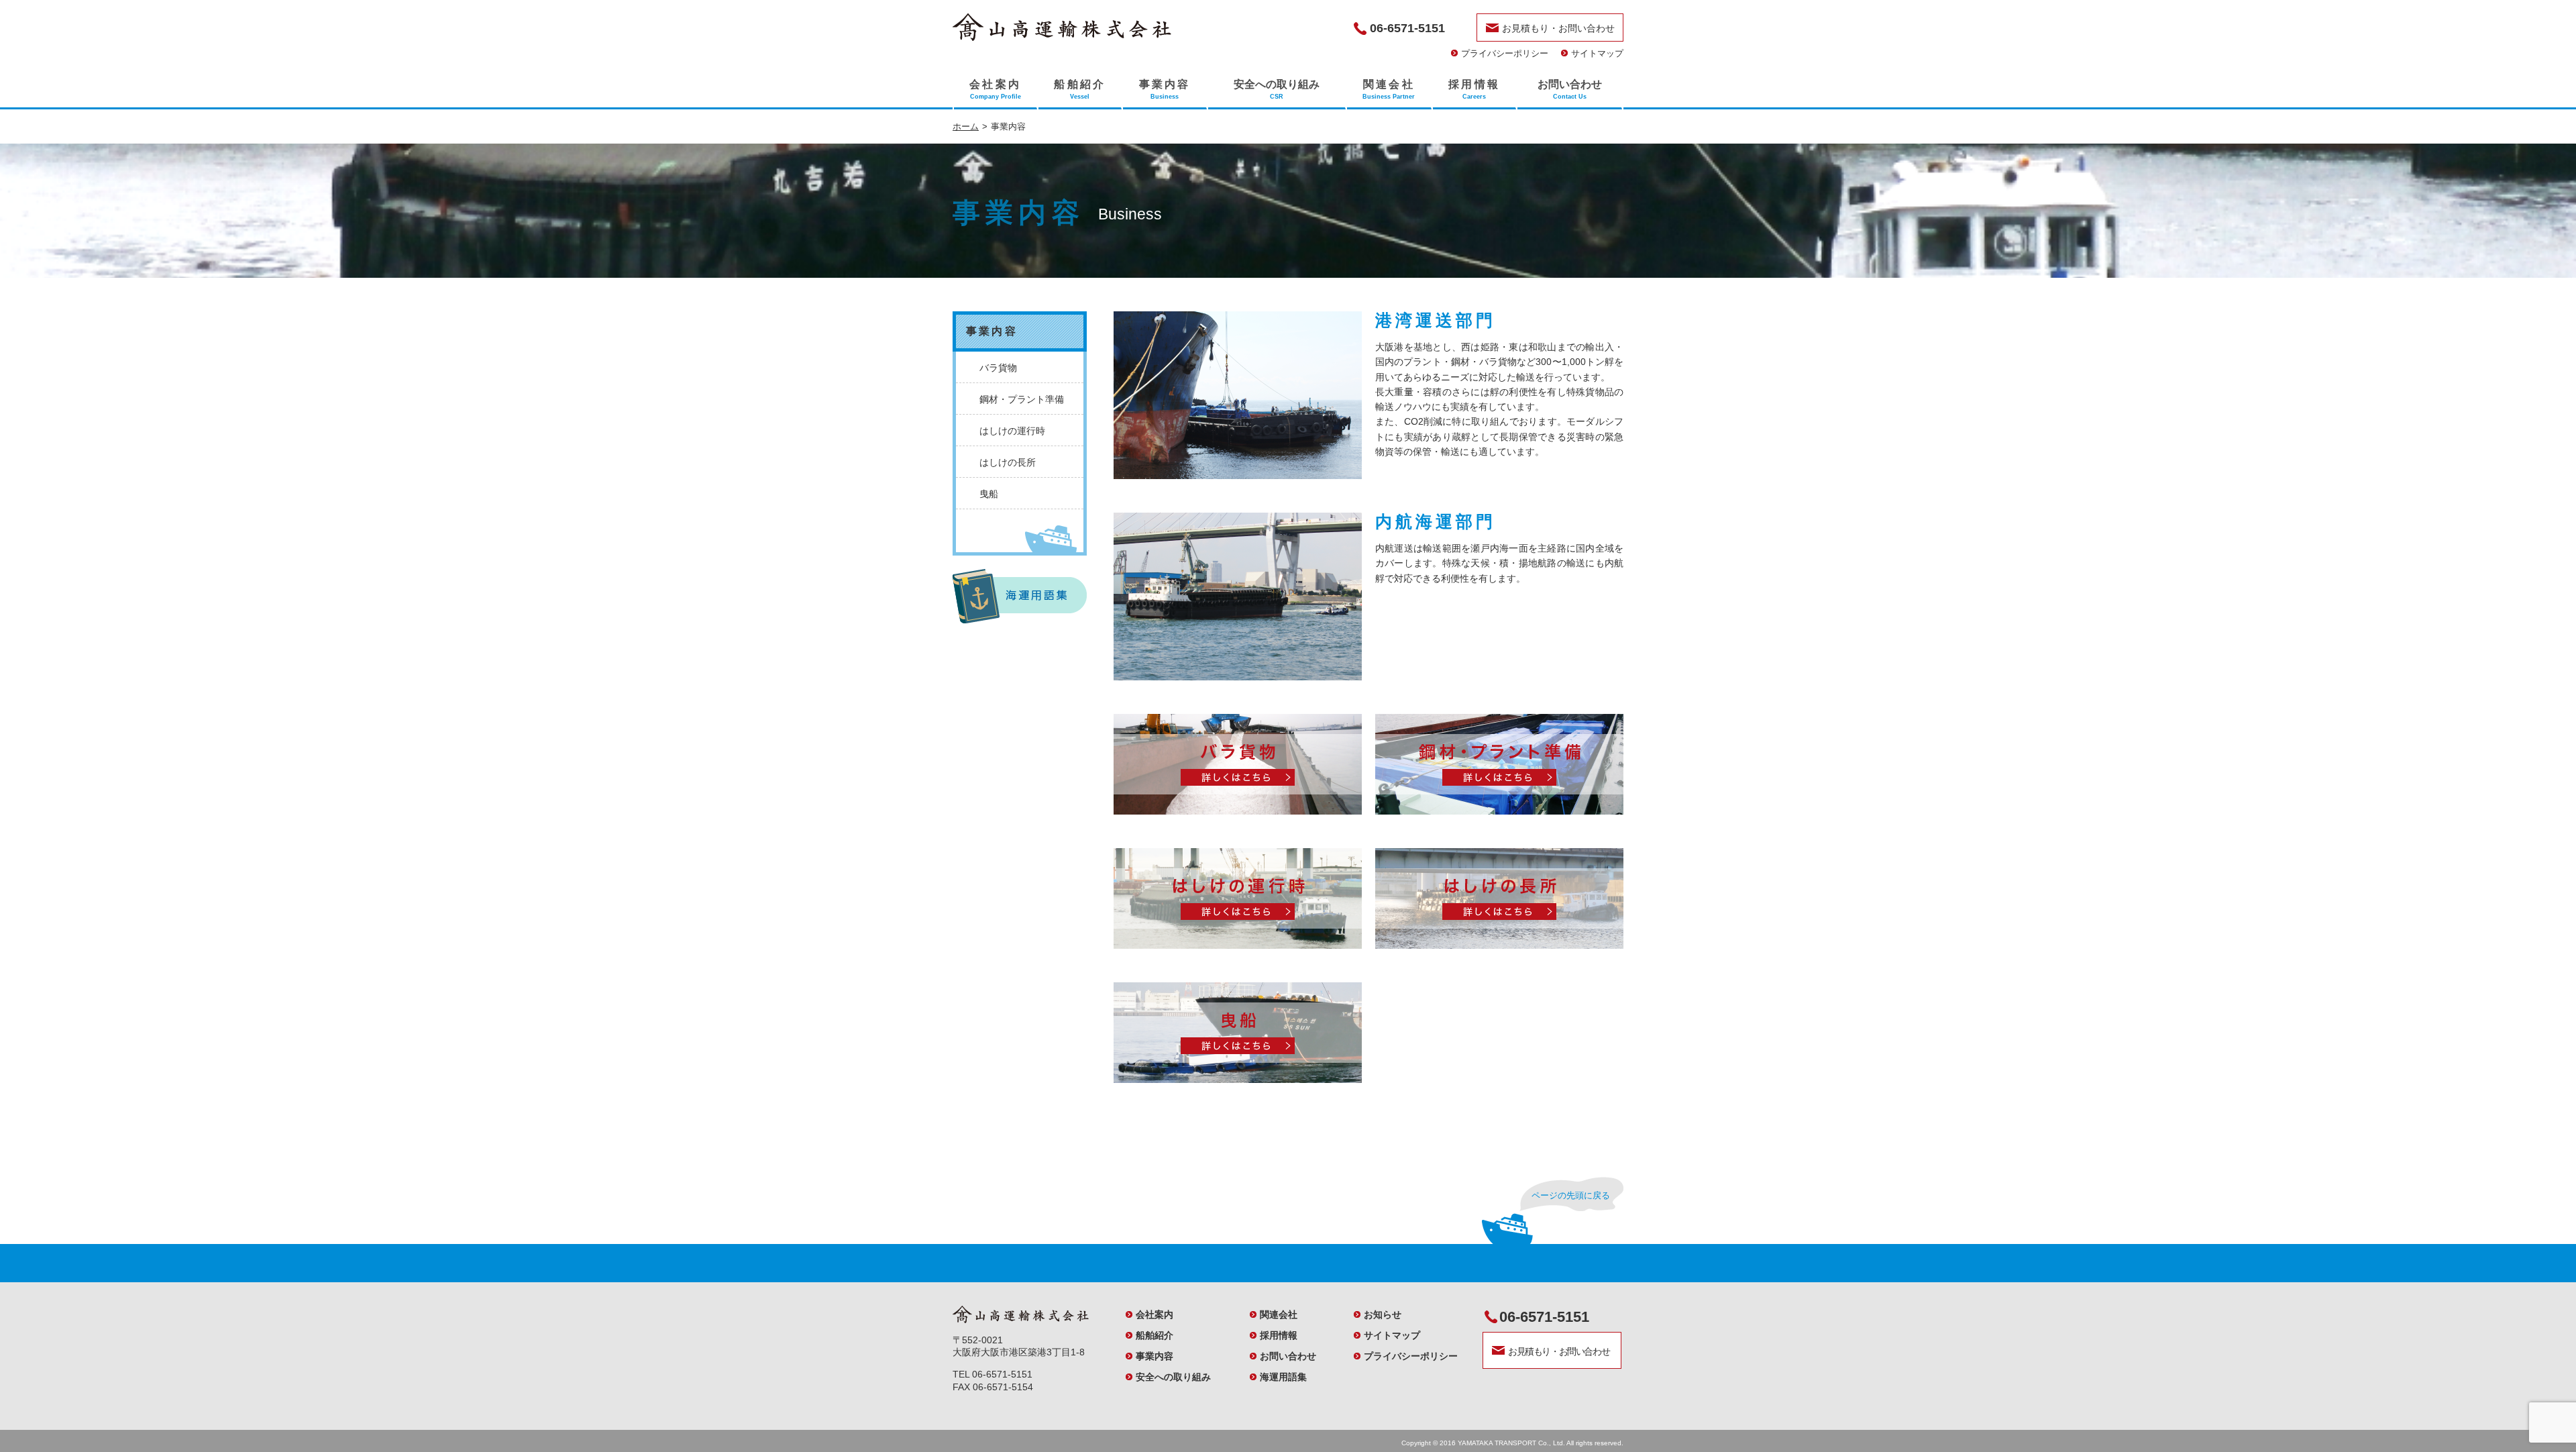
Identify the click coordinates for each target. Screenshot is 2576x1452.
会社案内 (1155, 1314)
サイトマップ (1597, 53)
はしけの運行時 (1012, 431)
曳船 (989, 494)
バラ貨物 (998, 368)
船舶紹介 (1155, 1335)
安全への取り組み (1173, 1377)
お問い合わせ (1288, 1356)
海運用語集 (1283, 1377)
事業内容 (1155, 1356)
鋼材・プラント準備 (1022, 399)
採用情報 (1279, 1335)
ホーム (966, 126)
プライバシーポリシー (1505, 53)
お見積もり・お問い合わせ (1558, 28)
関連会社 (1279, 1314)
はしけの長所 (1008, 462)
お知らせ (1383, 1314)
